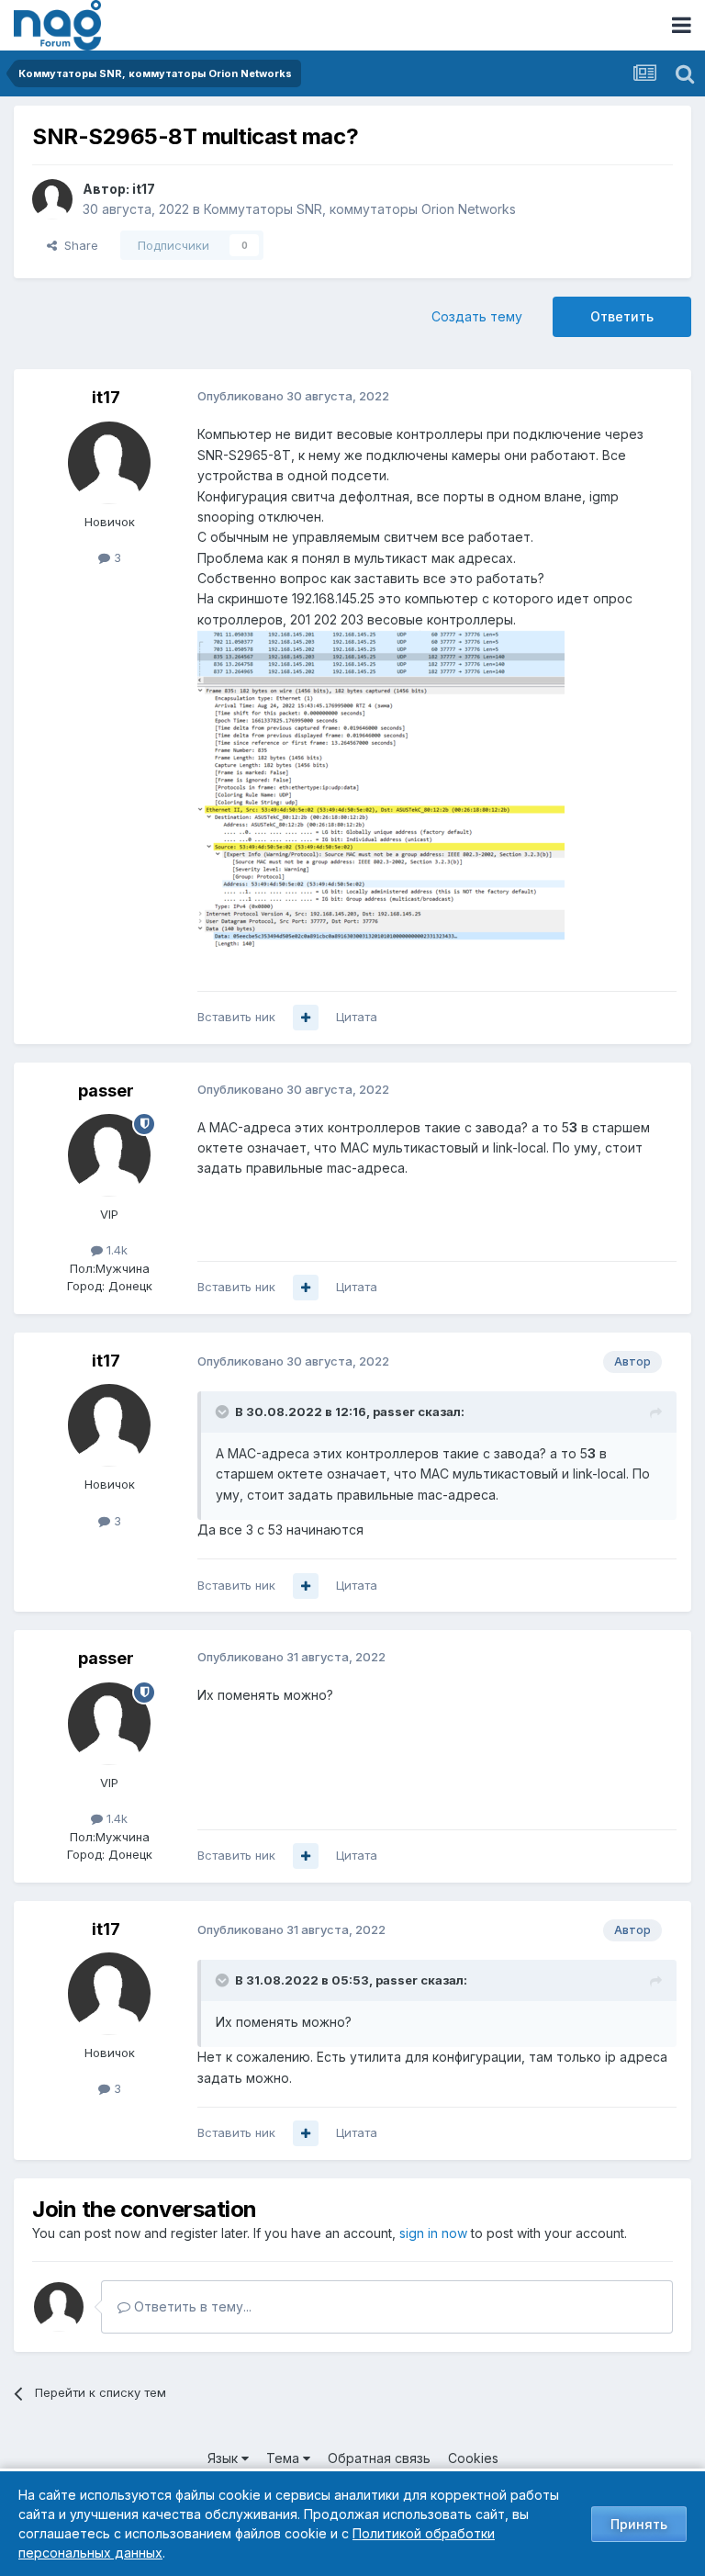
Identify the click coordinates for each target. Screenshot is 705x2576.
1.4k (115, 1250)
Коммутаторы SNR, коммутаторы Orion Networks (360, 209)
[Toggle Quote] (224, 1412)
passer (106, 1091)
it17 (144, 189)
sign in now (433, 2233)
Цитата (357, 1017)
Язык (224, 2458)
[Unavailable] (381, 789)
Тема (285, 2458)
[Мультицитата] (306, 1018)
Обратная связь (379, 2458)
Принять (639, 2524)
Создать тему (477, 316)
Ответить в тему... (191, 2306)
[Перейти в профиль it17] (52, 199)
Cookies (473, 2458)
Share (78, 245)
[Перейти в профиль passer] (109, 1155)
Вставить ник (236, 1017)
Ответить (622, 316)
